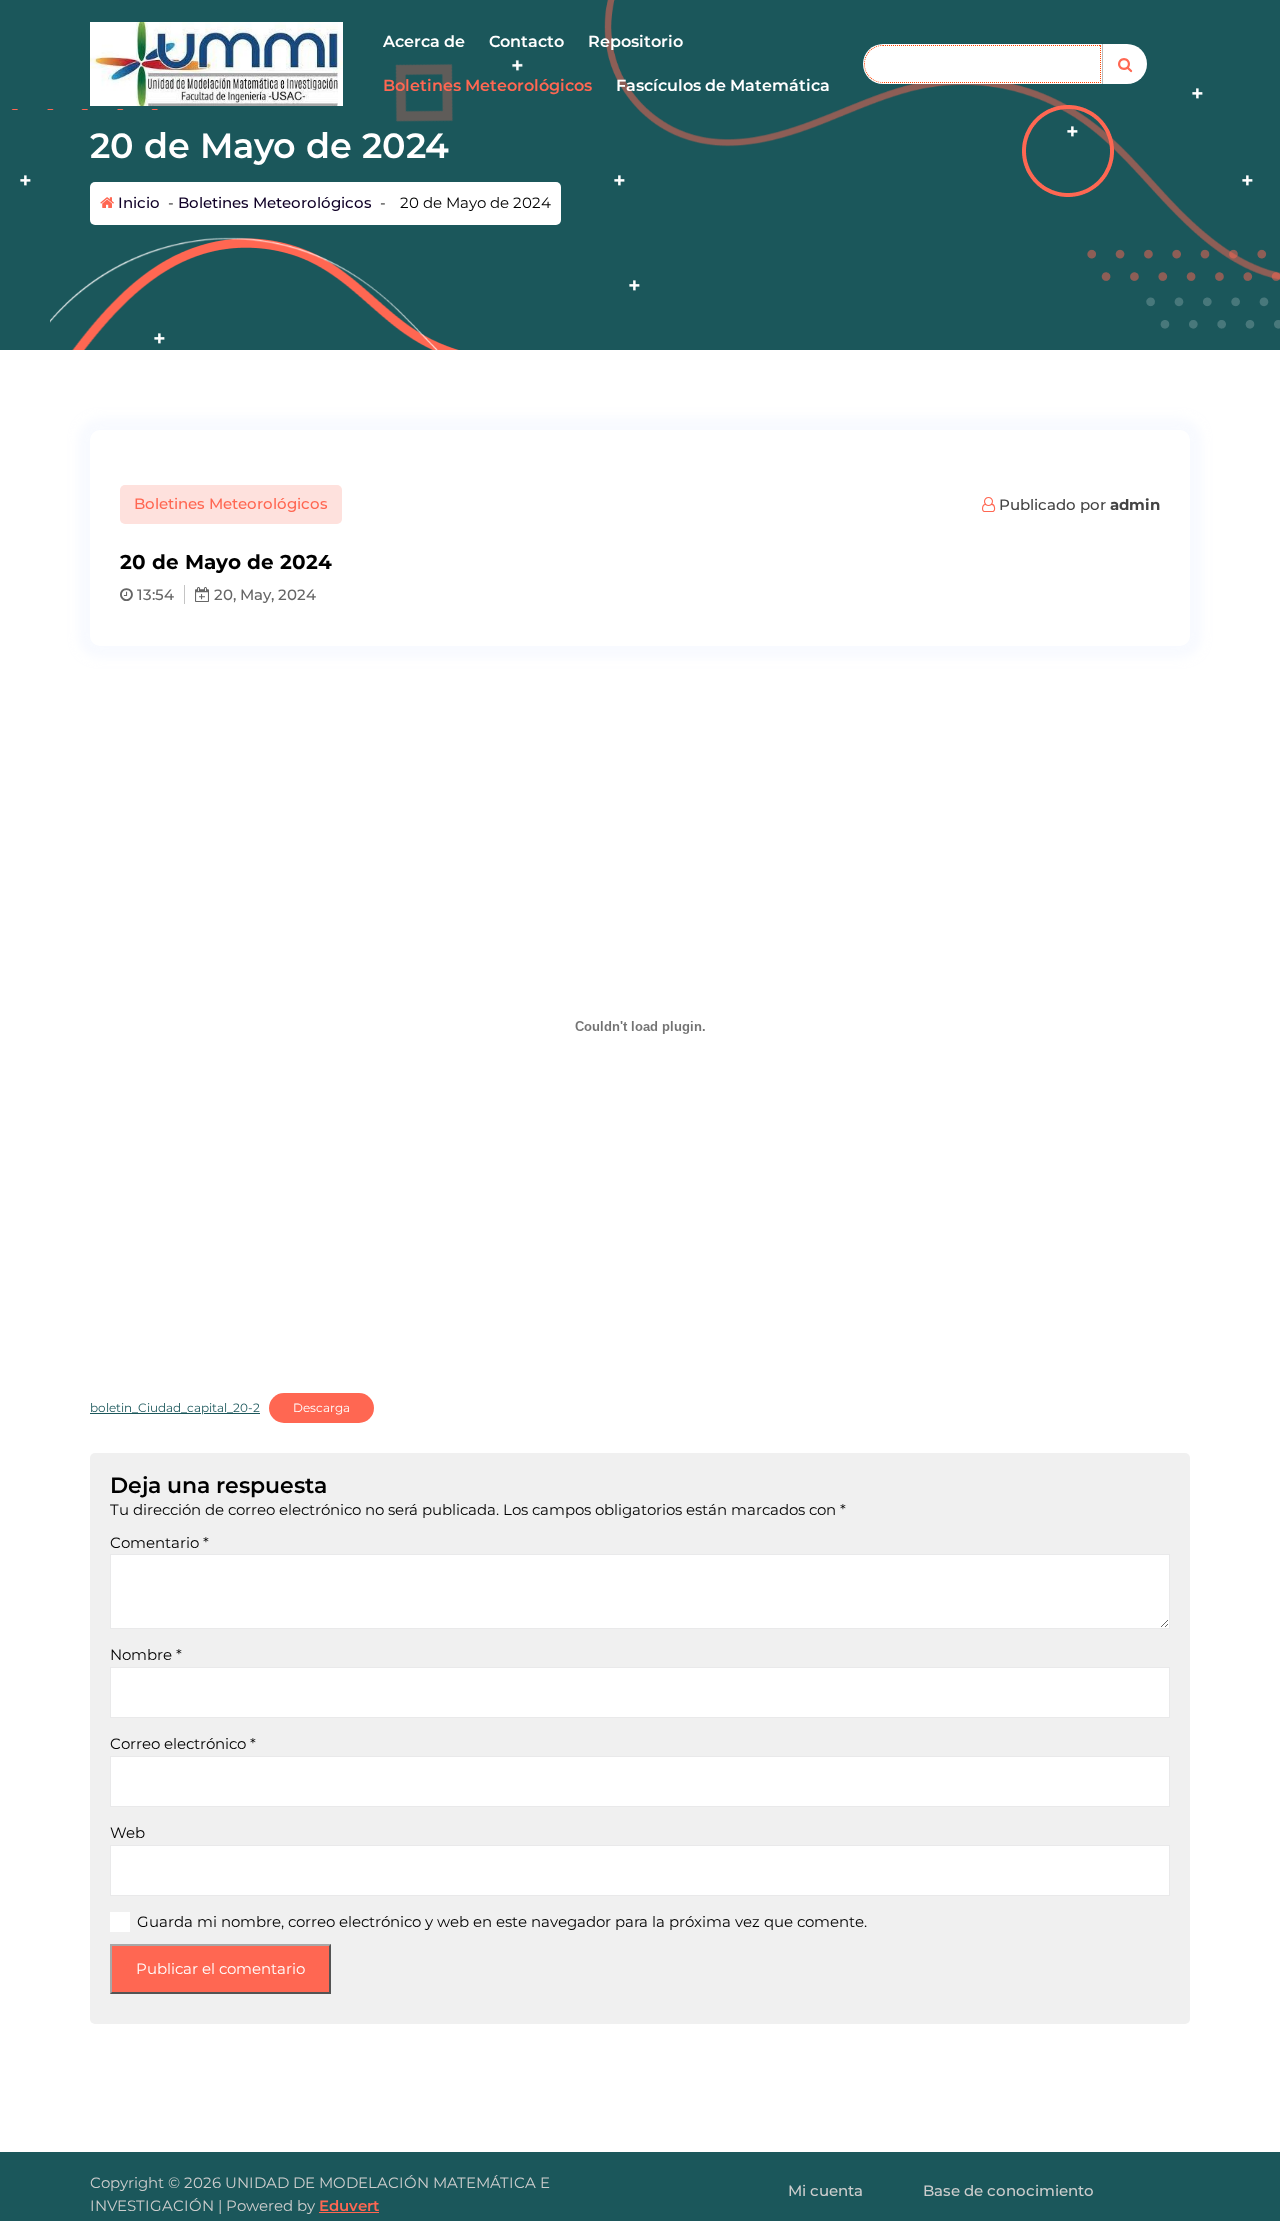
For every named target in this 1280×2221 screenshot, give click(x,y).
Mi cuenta (825, 2190)
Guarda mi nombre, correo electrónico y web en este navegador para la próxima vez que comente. (502, 1921)
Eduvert (349, 2205)
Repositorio (635, 41)
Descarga (321, 1407)
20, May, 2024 (263, 594)
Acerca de (424, 41)
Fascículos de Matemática (723, 85)
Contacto (526, 41)
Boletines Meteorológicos (487, 85)
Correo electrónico (183, 1743)
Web (127, 1832)
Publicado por (1077, 504)
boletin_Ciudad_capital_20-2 (175, 1407)
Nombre (146, 1654)
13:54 (153, 594)
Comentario (159, 1542)
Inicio (137, 202)
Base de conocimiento (1008, 2190)
